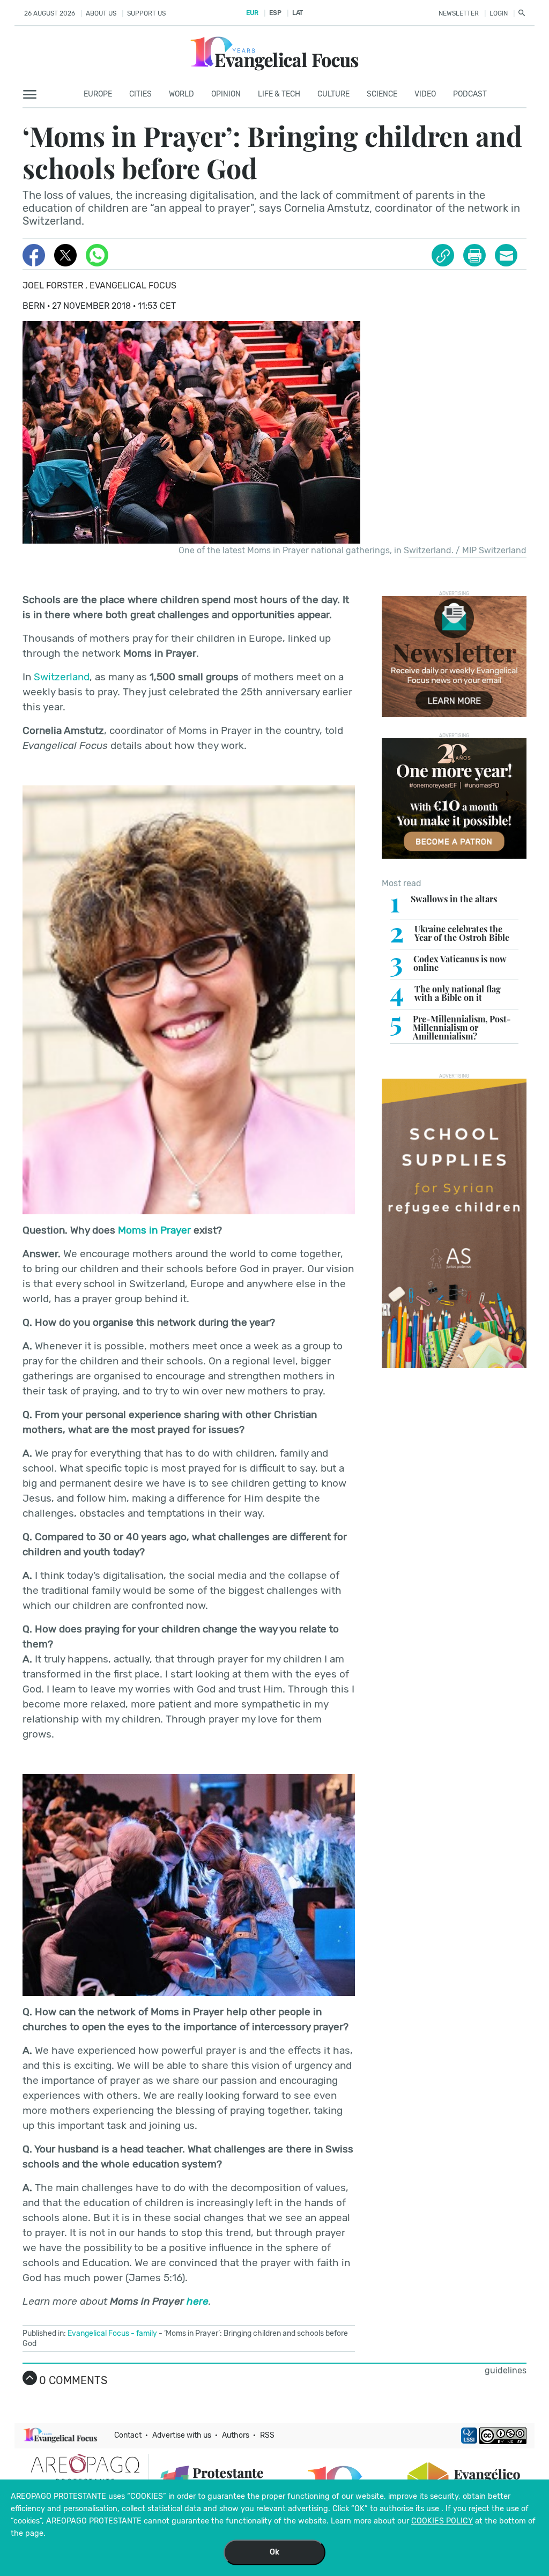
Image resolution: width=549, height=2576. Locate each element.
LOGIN (499, 13)
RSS (267, 2435)
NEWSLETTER (459, 13)
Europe (98, 94)
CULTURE (333, 94)
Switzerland (62, 677)
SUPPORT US (146, 13)
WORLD (181, 94)
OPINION (226, 94)
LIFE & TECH (279, 94)
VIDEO (425, 94)
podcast (470, 94)
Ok (274, 2552)
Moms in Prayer (154, 1230)
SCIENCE (382, 94)
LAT (298, 13)
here (198, 2301)
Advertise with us (182, 2435)
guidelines (506, 2370)
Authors (236, 2435)
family (147, 2333)
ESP (275, 13)
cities (140, 94)
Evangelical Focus (133, 285)
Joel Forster (54, 285)
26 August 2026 (50, 13)
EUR (252, 13)
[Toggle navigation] (33, 95)
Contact (128, 2435)
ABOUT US (101, 13)
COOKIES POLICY (442, 2521)
